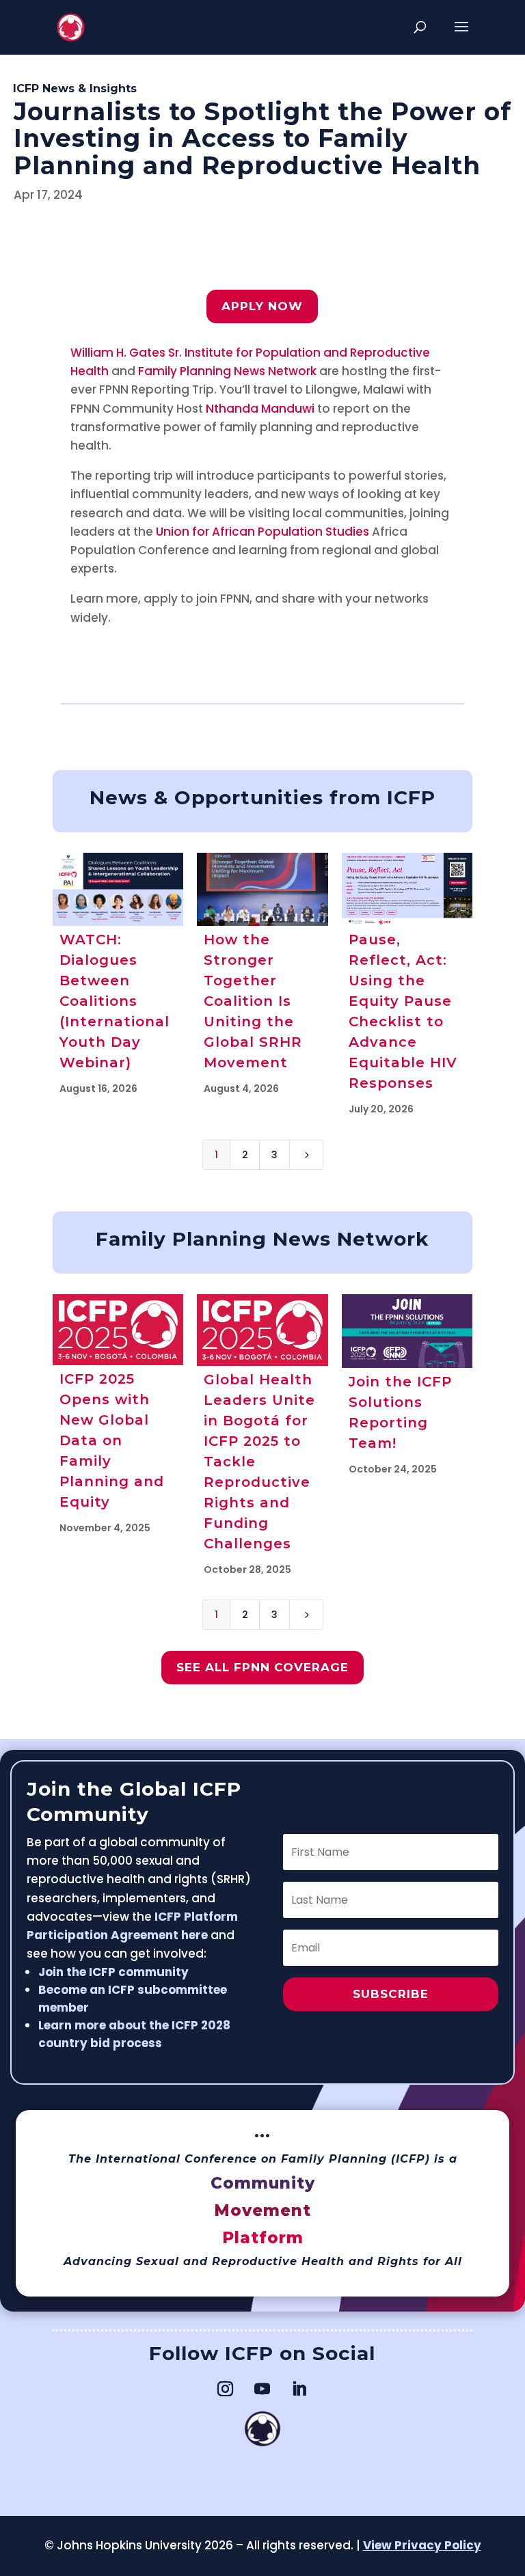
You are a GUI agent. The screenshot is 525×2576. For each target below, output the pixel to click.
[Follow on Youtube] (262, 2389)
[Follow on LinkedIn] (299, 2389)
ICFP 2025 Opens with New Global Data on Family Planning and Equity (112, 1440)
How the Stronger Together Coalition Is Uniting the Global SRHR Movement (253, 1001)
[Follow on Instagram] (226, 2389)
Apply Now (262, 306)
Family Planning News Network (227, 371)
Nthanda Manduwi (260, 409)
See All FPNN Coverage (262, 1667)
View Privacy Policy (422, 2545)
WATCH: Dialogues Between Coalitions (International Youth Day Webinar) (115, 1001)
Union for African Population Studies (262, 532)
